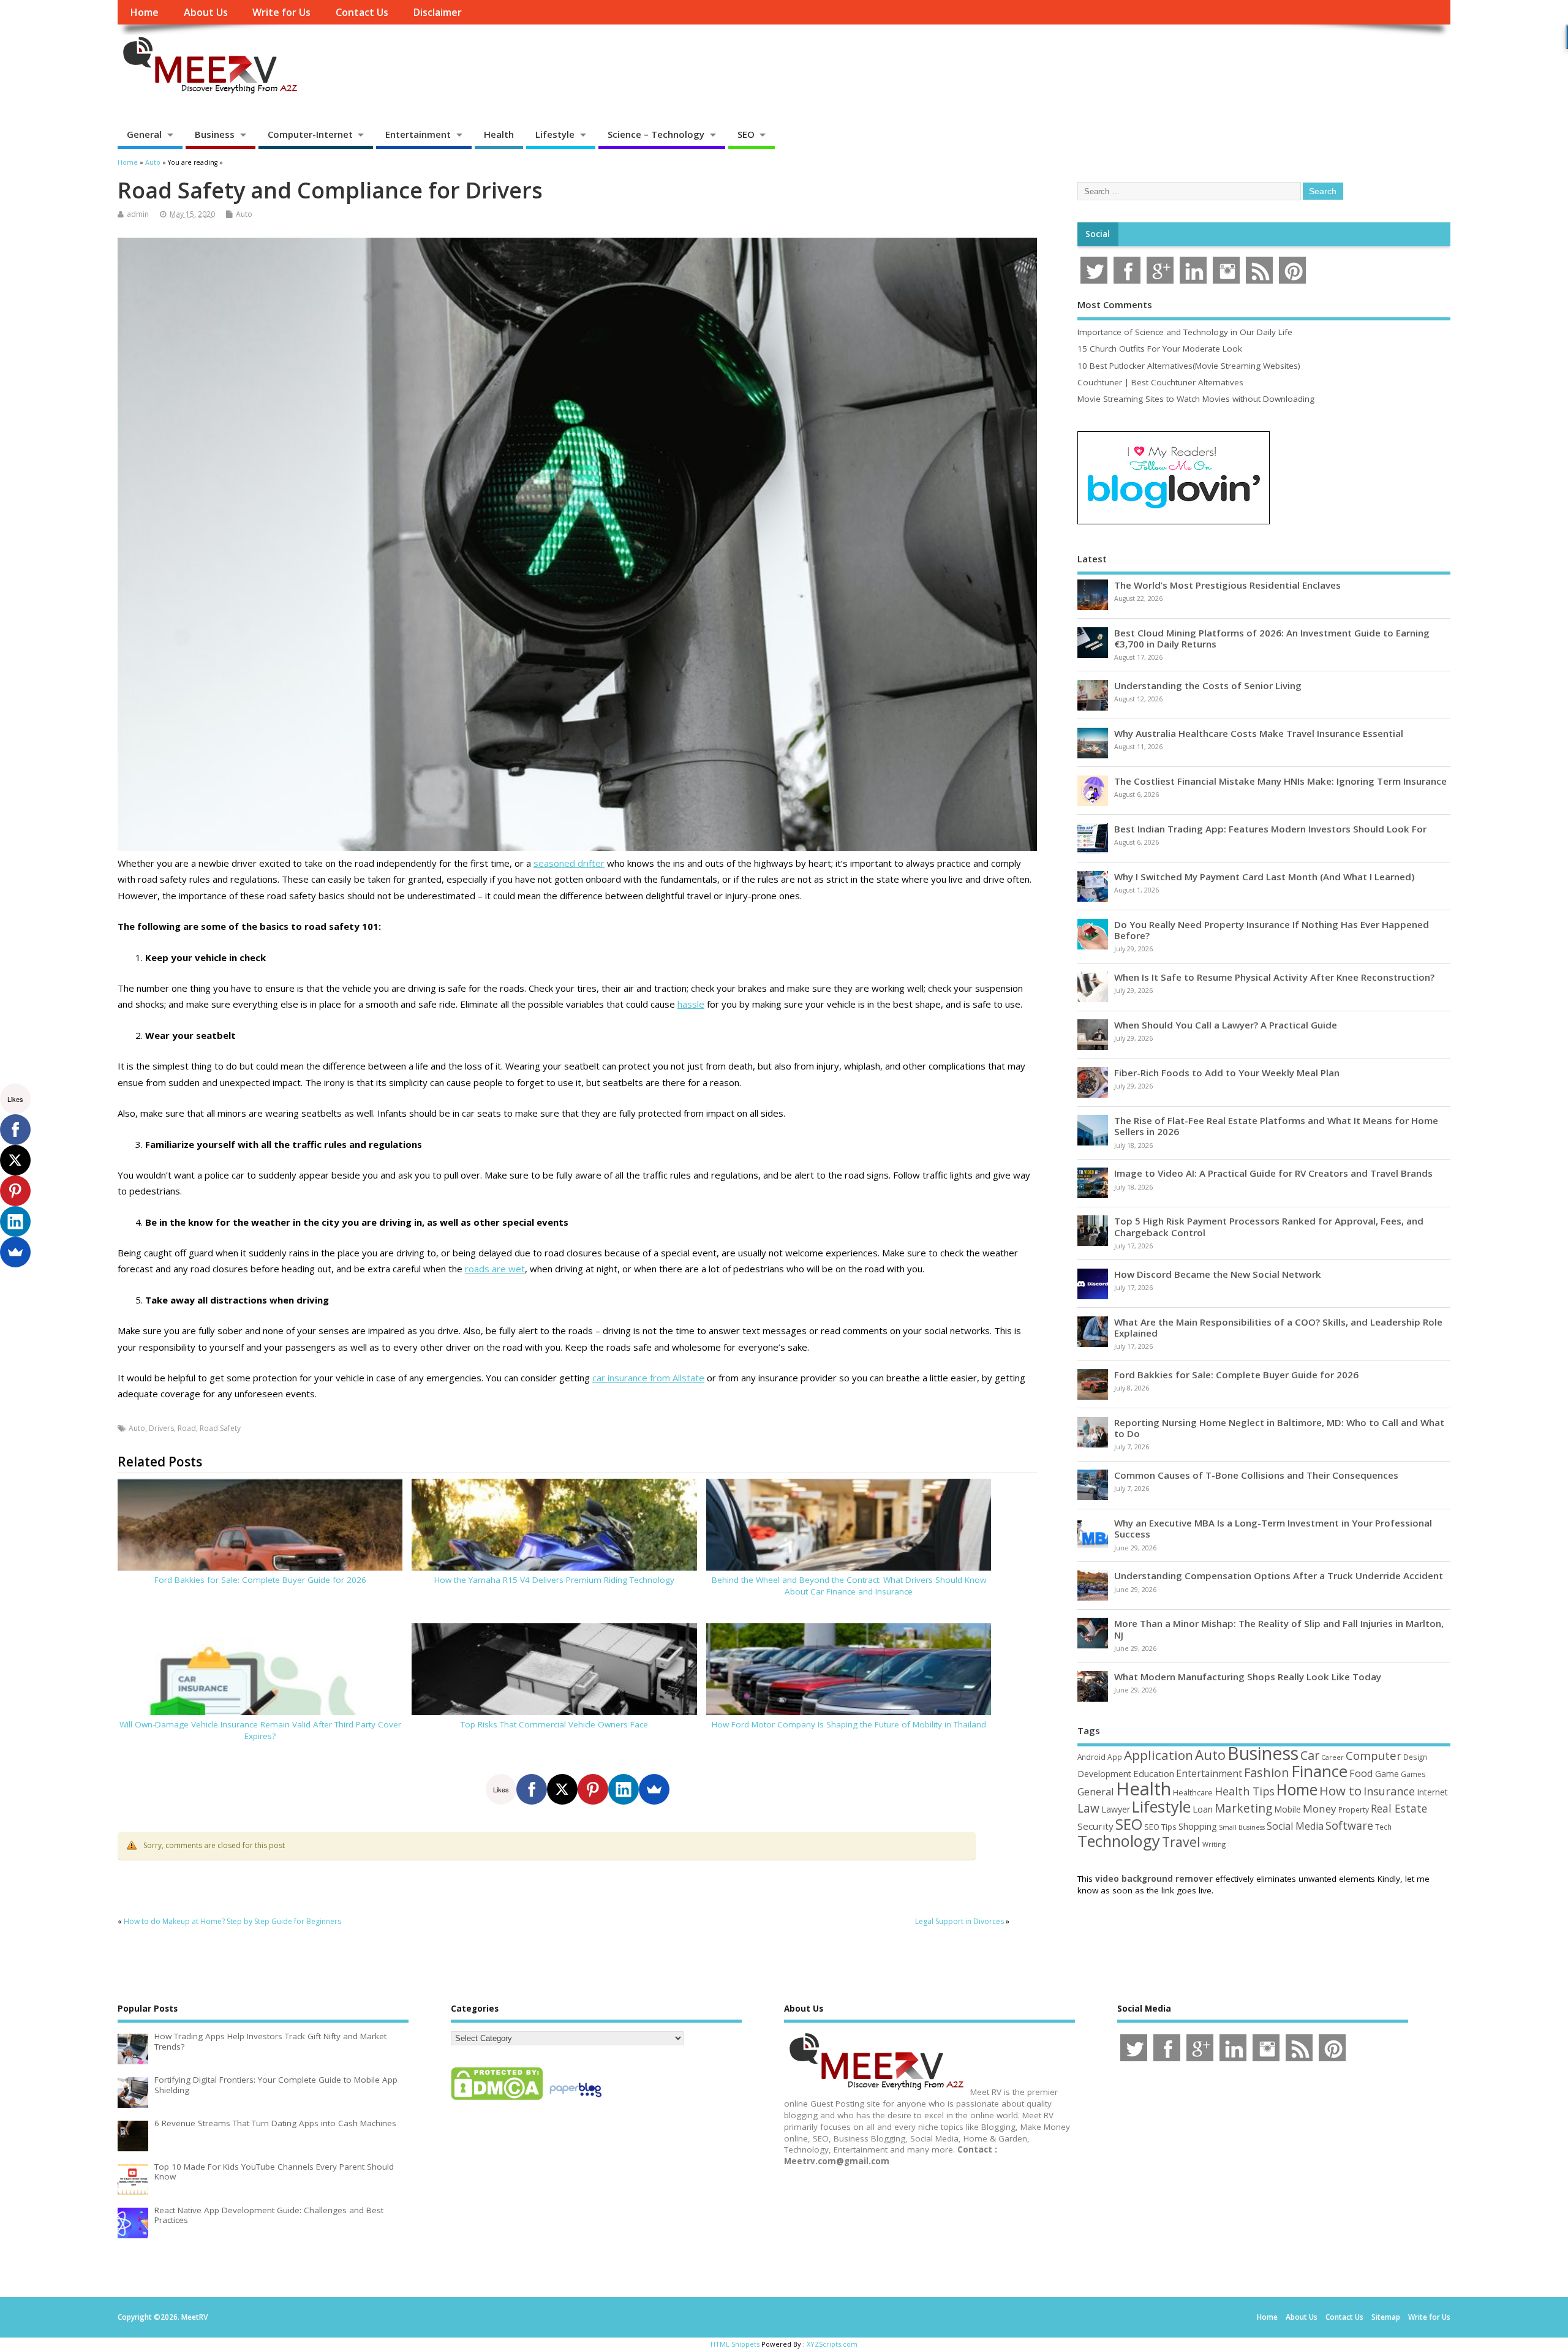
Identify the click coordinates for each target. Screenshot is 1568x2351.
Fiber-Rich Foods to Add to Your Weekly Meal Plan (1227, 1073)
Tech (1383, 1827)
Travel (1181, 1842)
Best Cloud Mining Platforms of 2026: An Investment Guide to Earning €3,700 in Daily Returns (1272, 638)
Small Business (1242, 1827)
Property (1354, 1809)
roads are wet (495, 1269)
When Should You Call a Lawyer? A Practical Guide (1226, 1025)
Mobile (1287, 1809)
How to (1340, 1791)
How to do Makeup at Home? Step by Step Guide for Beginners (232, 1921)
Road (187, 1428)
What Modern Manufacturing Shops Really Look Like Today (1248, 1677)
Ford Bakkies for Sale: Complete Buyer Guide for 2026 (260, 1580)
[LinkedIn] (624, 1789)
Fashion (1267, 1772)
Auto (244, 214)
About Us (206, 12)
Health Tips (1245, 1791)
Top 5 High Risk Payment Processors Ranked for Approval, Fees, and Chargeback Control (1269, 1226)
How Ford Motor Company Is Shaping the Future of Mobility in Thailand (849, 1724)
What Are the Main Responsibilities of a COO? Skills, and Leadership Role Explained (1278, 1327)
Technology (1119, 1841)
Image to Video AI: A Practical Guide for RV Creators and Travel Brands (1273, 1173)
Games (1413, 1774)
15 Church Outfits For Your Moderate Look (1160, 349)
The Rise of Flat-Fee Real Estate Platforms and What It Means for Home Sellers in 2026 (1276, 1126)
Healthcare (1193, 1792)
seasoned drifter (569, 863)
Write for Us (281, 12)
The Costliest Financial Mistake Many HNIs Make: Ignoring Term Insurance (1280, 781)
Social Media (1295, 1826)
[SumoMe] (654, 1789)
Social (1098, 234)
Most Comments (1115, 304)
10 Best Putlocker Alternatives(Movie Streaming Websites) (1189, 366)
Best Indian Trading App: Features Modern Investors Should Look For (1270, 829)
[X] (562, 1789)
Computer (1374, 1755)
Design (1415, 1757)
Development (1104, 1774)
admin (138, 214)
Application (1159, 1755)
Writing (1214, 1844)
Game (1387, 1774)
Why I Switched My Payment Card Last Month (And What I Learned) (1264, 877)
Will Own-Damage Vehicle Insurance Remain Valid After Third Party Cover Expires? (260, 1730)
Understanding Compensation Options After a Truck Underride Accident (1279, 1576)
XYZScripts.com (832, 2344)
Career (1332, 1757)
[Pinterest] (593, 1789)
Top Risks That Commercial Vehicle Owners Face (554, 1724)
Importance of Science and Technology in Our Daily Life (1185, 332)
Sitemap (1386, 2317)
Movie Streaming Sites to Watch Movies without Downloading (1196, 399)
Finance (1319, 1771)
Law (1088, 1808)
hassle (691, 1004)
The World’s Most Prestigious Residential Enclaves (1227, 585)
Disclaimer (437, 12)
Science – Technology (656, 134)
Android (1091, 1757)
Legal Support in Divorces (959, 1921)
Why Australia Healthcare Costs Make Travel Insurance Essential (1259, 733)
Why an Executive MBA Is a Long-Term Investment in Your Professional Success (1273, 1528)
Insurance (1389, 1791)
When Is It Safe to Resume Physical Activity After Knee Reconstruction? (1274, 977)
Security (1095, 1826)
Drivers (161, 1428)
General (144, 134)
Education (1154, 1773)
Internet (1432, 1792)
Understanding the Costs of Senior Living (1208, 685)
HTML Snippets (735, 2344)
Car (1310, 1755)
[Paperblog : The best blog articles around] (575, 2099)
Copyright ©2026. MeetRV (163, 2317)
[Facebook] (532, 1789)
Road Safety (220, 1428)
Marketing (1243, 1808)
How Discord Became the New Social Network (1218, 1274)
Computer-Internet (310, 134)
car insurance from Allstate (648, 1378)
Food (1361, 1773)
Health (499, 134)
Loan (1203, 1809)
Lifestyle (555, 134)
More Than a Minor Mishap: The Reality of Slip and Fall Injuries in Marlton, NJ (1279, 1629)
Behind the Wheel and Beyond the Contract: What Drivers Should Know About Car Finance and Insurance (849, 1586)
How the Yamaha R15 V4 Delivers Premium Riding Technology (554, 1580)
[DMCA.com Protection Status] (497, 2099)
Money (1320, 1809)
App (1115, 1757)
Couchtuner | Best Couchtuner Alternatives (1160, 382)
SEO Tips (1160, 1827)
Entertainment (418, 134)
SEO (746, 134)
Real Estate (1399, 1808)
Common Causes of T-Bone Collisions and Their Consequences (1256, 1475)
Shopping (1198, 1826)
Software (1349, 1825)
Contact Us (362, 12)
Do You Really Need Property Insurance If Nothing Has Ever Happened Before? (1272, 930)
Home (144, 12)
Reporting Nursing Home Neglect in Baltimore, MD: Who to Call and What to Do (1279, 1428)
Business (215, 134)
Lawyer (1116, 1809)
